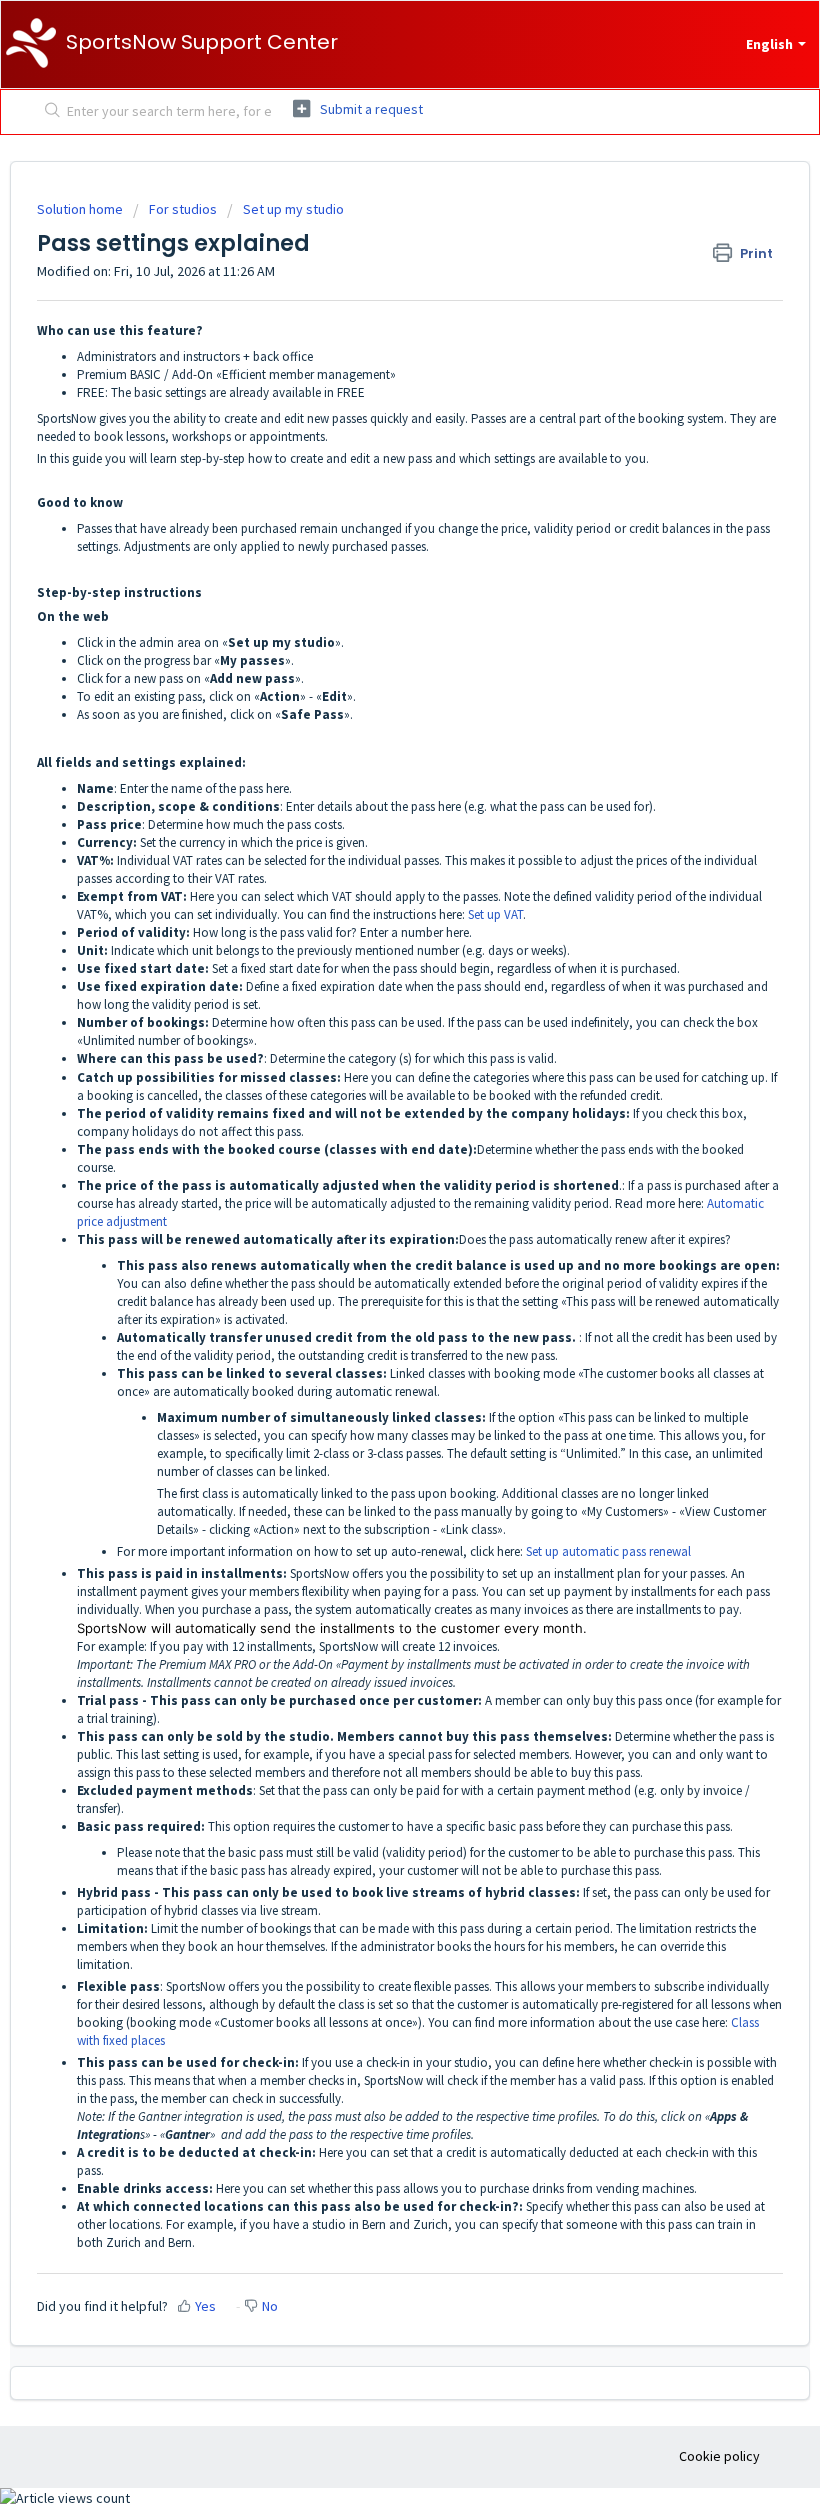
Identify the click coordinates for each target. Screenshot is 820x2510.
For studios (183, 209)
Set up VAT (495, 914)
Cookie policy (719, 2456)
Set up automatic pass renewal (608, 1551)
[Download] (373, 1270)
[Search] (48, 112)
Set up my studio (293, 209)
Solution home (81, 209)
